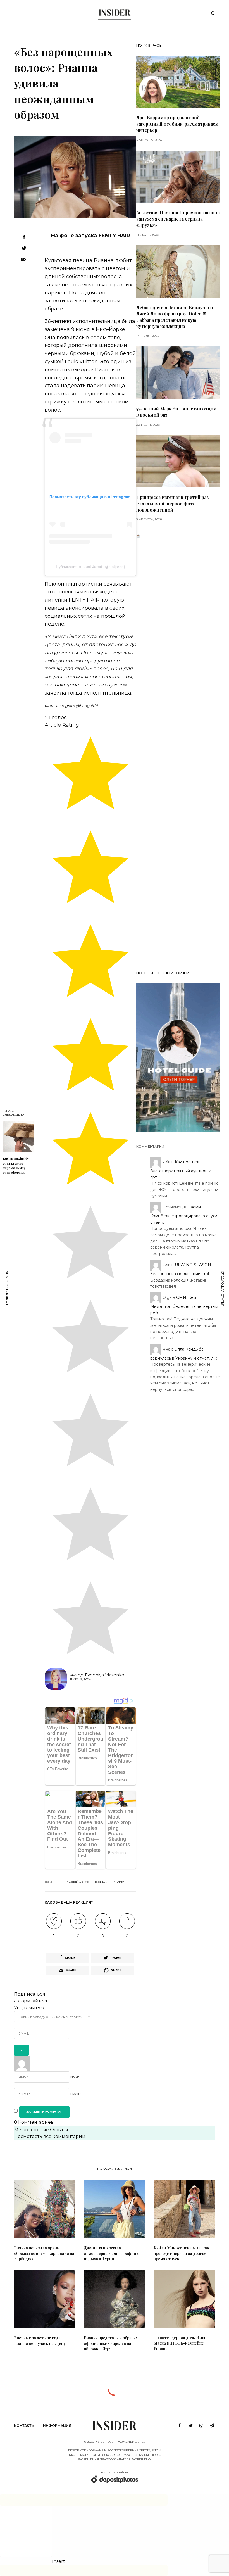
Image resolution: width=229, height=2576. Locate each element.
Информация (57, 2426)
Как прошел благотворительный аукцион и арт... (181, 1169)
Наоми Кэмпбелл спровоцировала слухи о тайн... (184, 1215)
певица (100, 1882)
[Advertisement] (178, 752)
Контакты (24, 2426)
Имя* (75, 2077)
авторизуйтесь (31, 2001)
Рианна (118, 1882)
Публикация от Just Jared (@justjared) (90, 567)
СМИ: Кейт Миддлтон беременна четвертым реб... (184, 1305)
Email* (76, 2094)
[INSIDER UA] (114, 13)
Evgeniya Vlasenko (105, 1675)
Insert (59, 2561)
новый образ (77, 1882)
